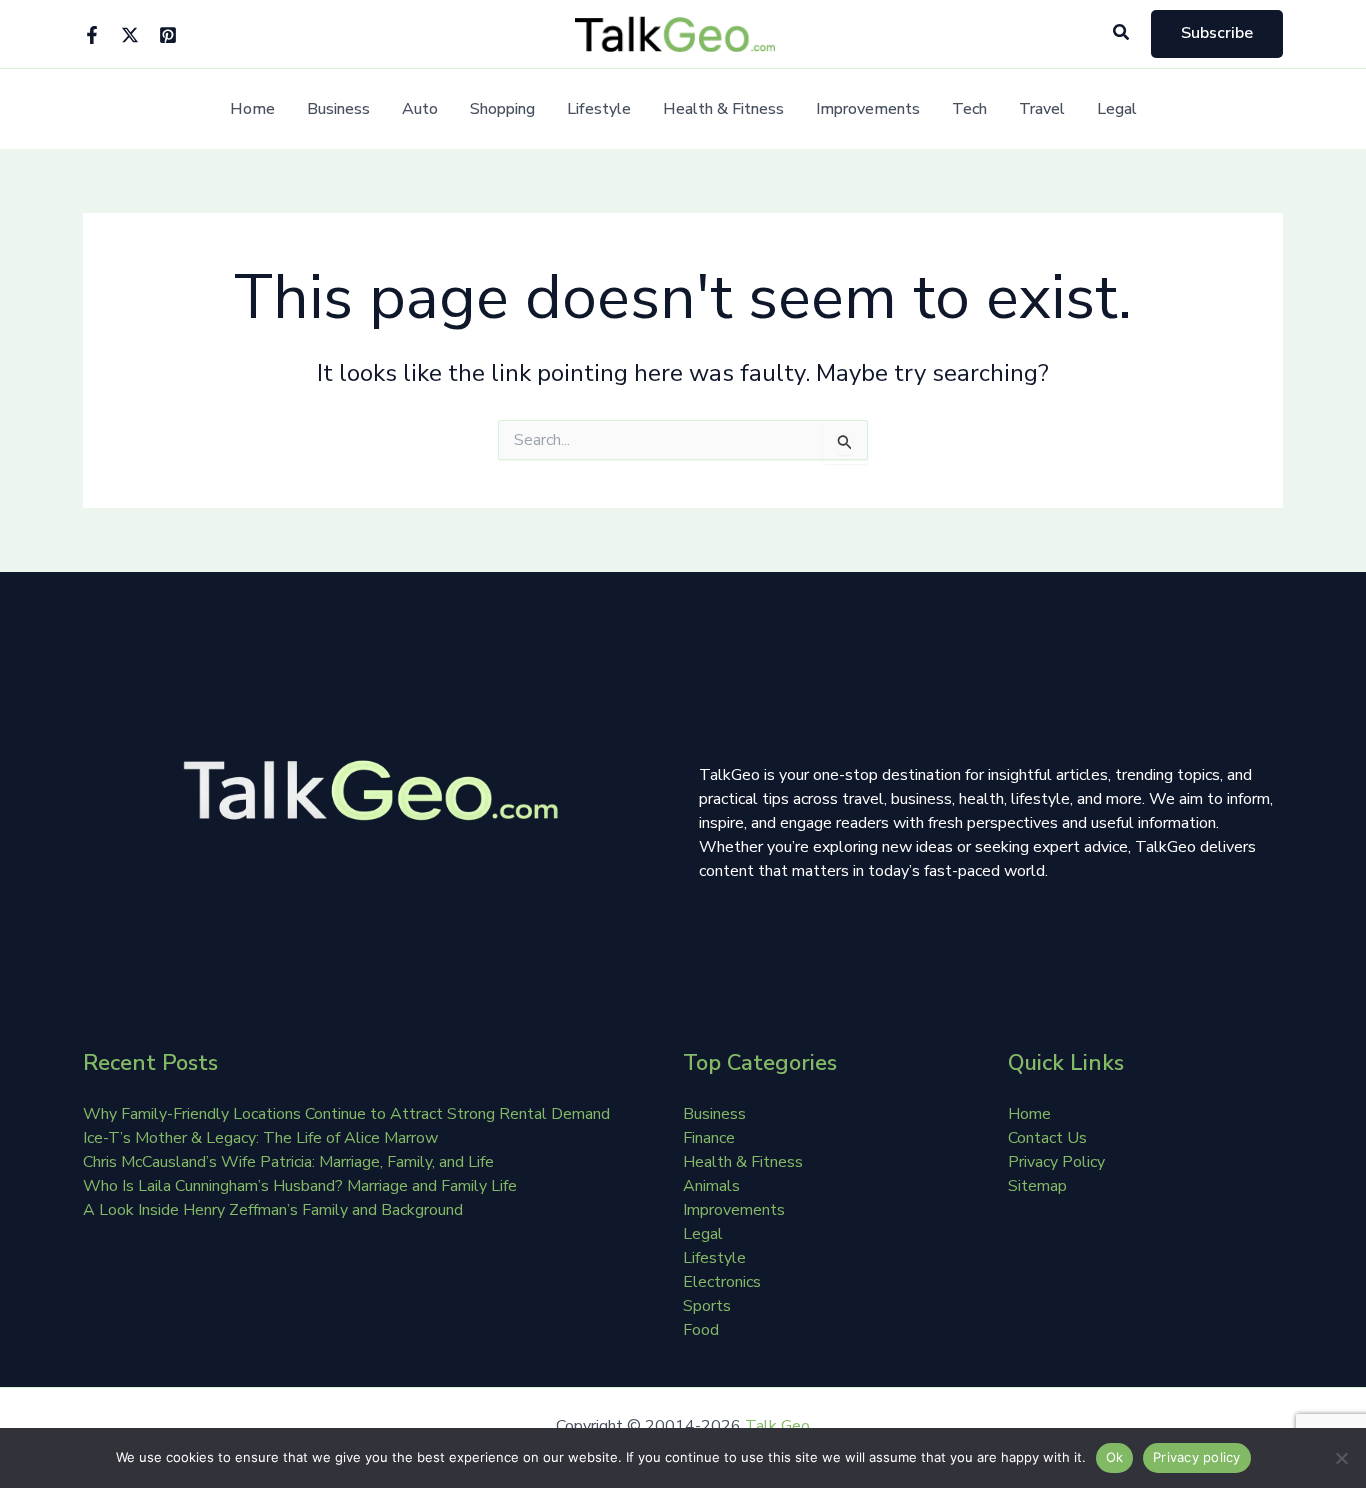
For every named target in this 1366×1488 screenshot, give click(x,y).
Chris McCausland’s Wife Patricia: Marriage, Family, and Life (288, 1162)
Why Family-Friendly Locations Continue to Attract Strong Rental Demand (346, 1114)
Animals (711, 1186)
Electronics (722, 1282)
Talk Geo (777, 1426)
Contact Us (1047, 1138)
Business (338, 109)
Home (252, 109)
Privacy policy (1197, 1457)
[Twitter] (130, 35)
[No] (1341, 1458)
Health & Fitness (723, 109)
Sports (707, 1306)
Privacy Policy (1056, 1162)
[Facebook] (92, 35)
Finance (709, 1138)
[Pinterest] (168, 35)
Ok (1115, 1457)
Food (701, 1330)
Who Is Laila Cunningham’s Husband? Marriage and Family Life (300, 1186)
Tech (969, 109)
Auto (420, 109)
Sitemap (1037, 1186)
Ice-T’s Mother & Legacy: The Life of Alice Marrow (260, 1138)
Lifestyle (599, 109)
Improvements (868, 109)
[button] (1122, 33)
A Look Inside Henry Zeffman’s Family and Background (273, 1210)
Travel (1042, 109)
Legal (1117, 109)
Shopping (502, 109)
